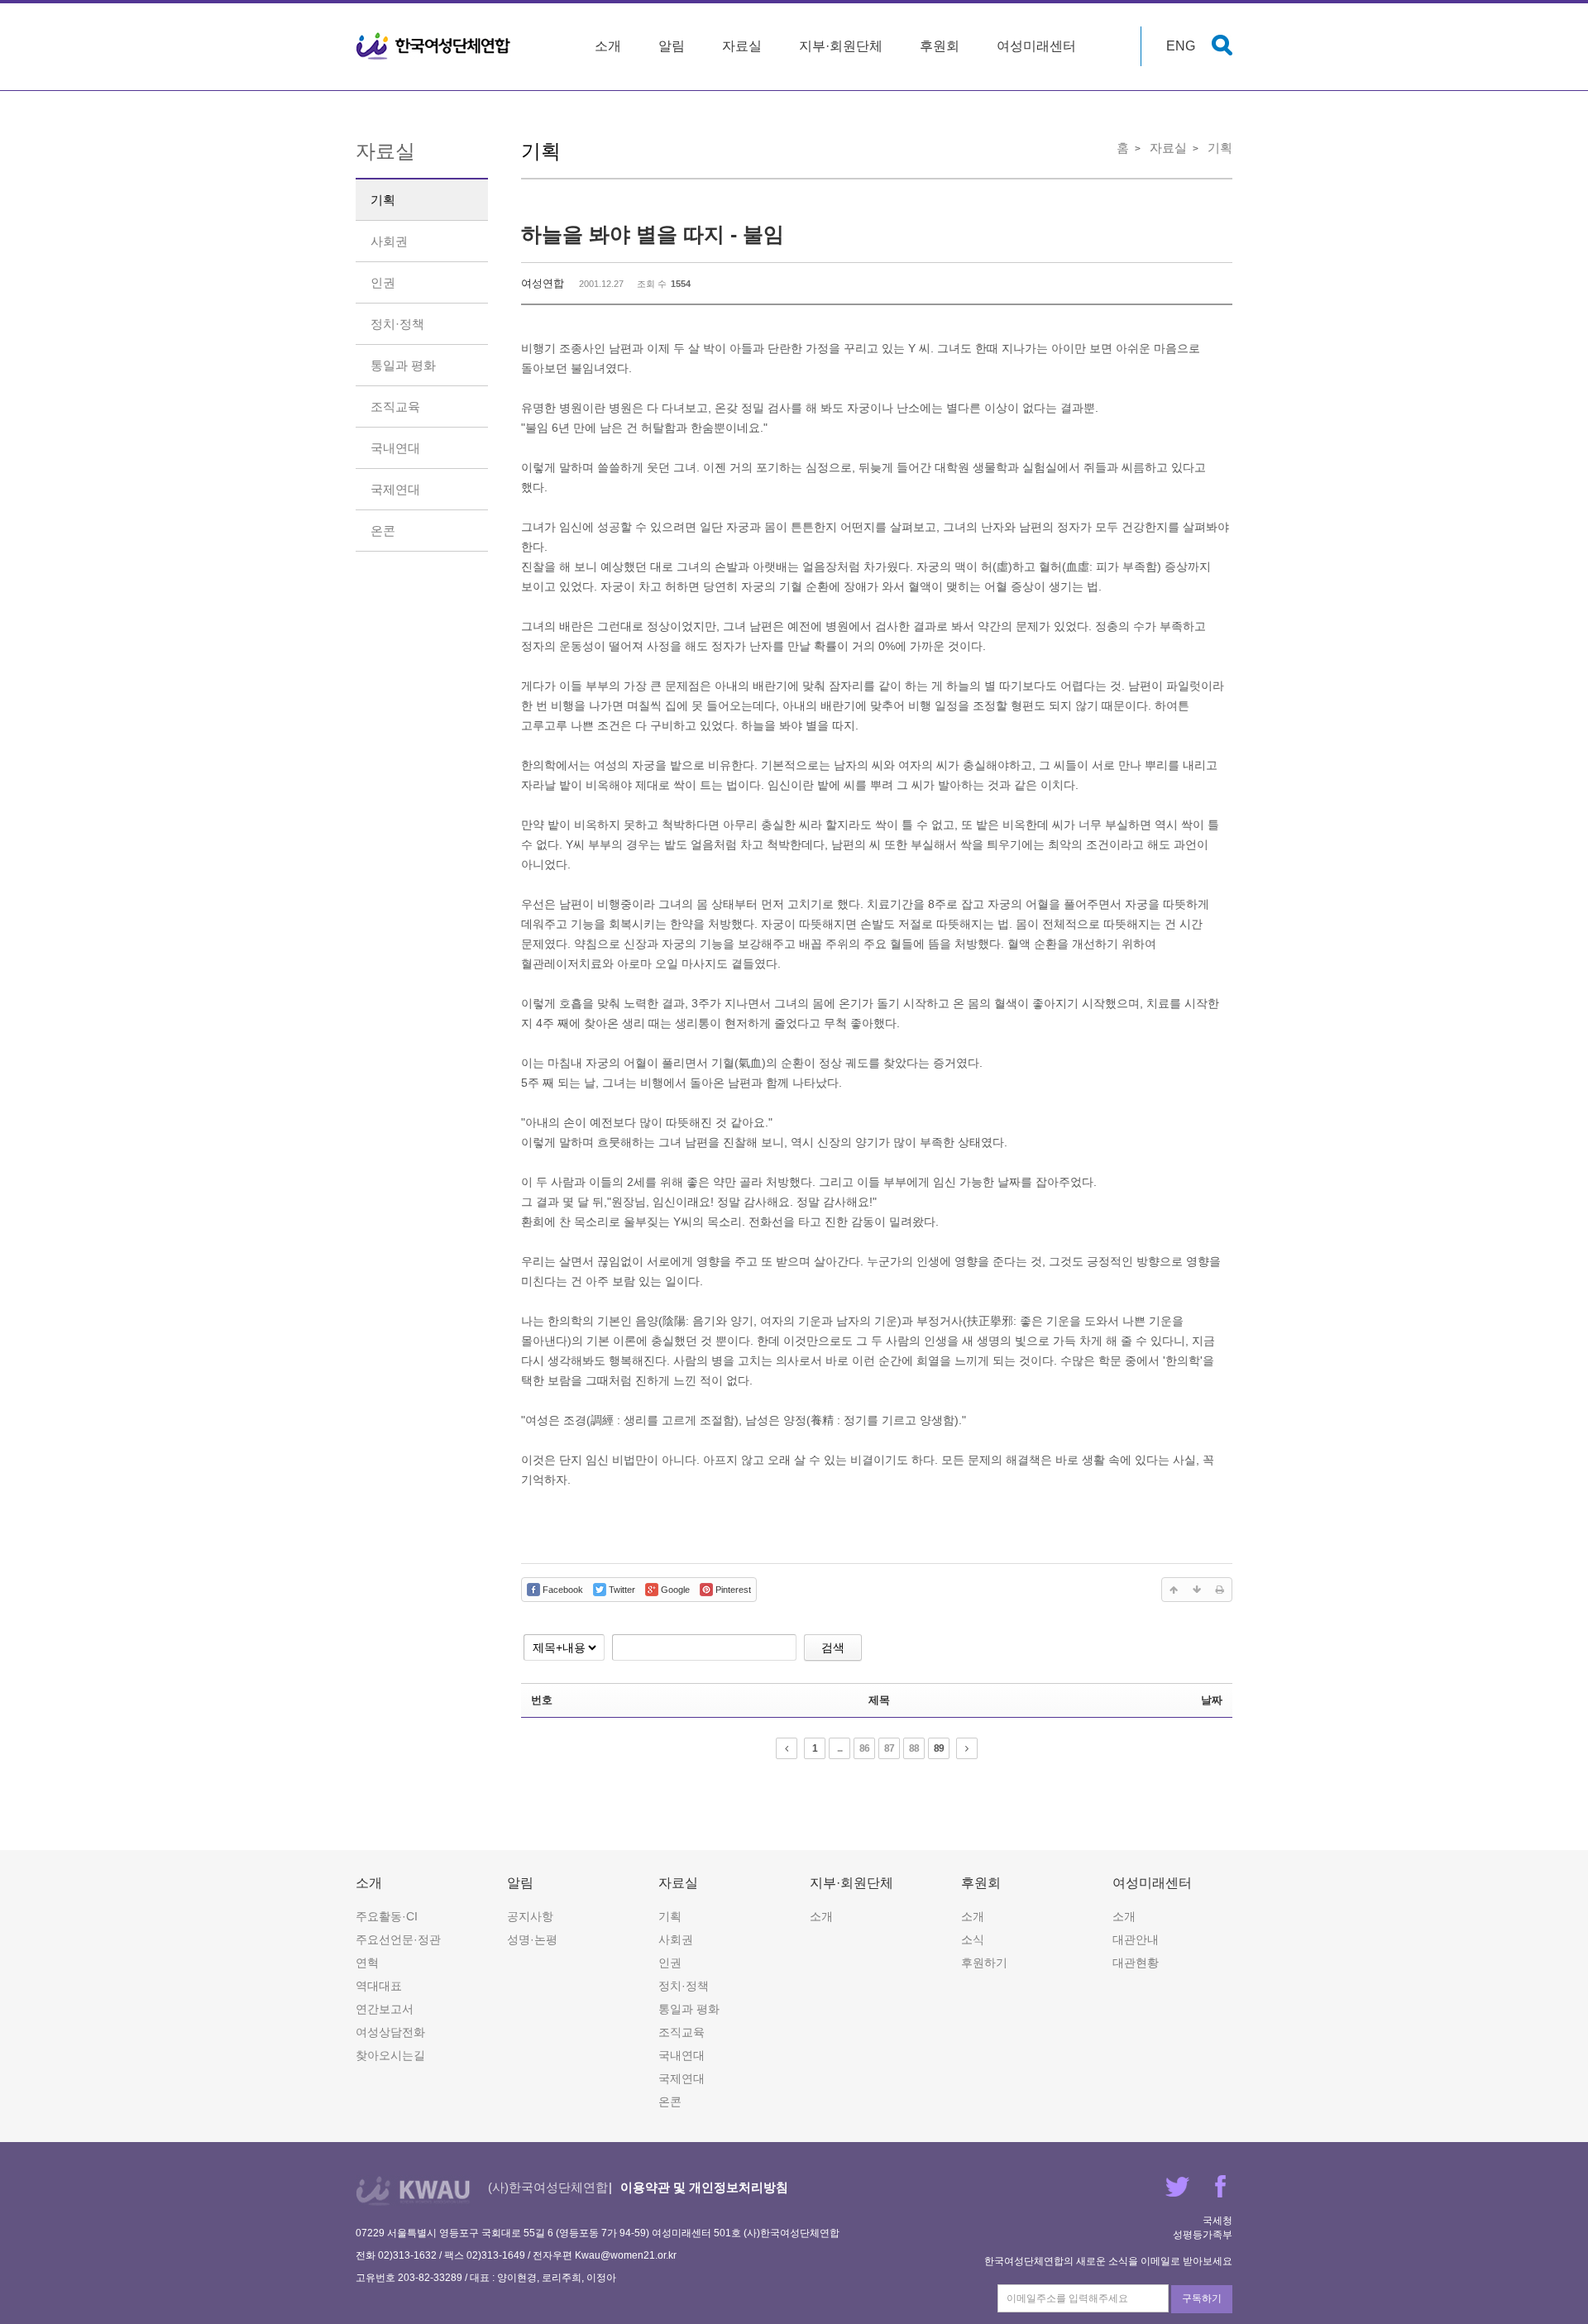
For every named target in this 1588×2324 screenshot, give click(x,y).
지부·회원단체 (841, 46)
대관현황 (1136, 1963)
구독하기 (1202, 2298)
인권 (383, 282)
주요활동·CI (387, 1916)
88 (914, 1748)
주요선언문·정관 (398, 1939)
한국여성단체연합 (433, 46)
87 (889, 1748)
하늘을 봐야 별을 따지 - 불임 (653, 234)
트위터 (1177, 2186)
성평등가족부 (1203, 2235)
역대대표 (379, 1986)
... (839, 1748)
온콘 (383, 531)
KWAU (413, 2190)
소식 (973, 1939)
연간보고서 (385, 2009)
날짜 (1212, 1700)
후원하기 (984, 1963)
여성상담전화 (390, 2032)
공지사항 (530, 1916)
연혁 (367, 1963)
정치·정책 (397, 324)
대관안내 (1136, 1939)
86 (864, 1748)
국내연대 (395, 448)
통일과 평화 (403, 365)
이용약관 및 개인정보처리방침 (704, 2187)
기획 (383, 200)
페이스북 (1220, 2186)
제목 (879, 1700)
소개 (608, 46)
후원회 (940, 46)
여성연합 (543, 283)
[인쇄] (1220, 1590)
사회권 (389, 241)
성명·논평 (532, 1939)
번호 (542, 1700)
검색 (833, 1647)
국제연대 (395, 489)
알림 (672, 46)
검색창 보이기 (1222, 45)
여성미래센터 (1036, 46)
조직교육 (395, 406)
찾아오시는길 (390, 2055)
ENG (1181, 46)
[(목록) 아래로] (1197, 1590)
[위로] (1174, 1590)
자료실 (742, 46)
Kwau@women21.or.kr (626, 2255)
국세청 (1217, 2221)
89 (939, 1748)
